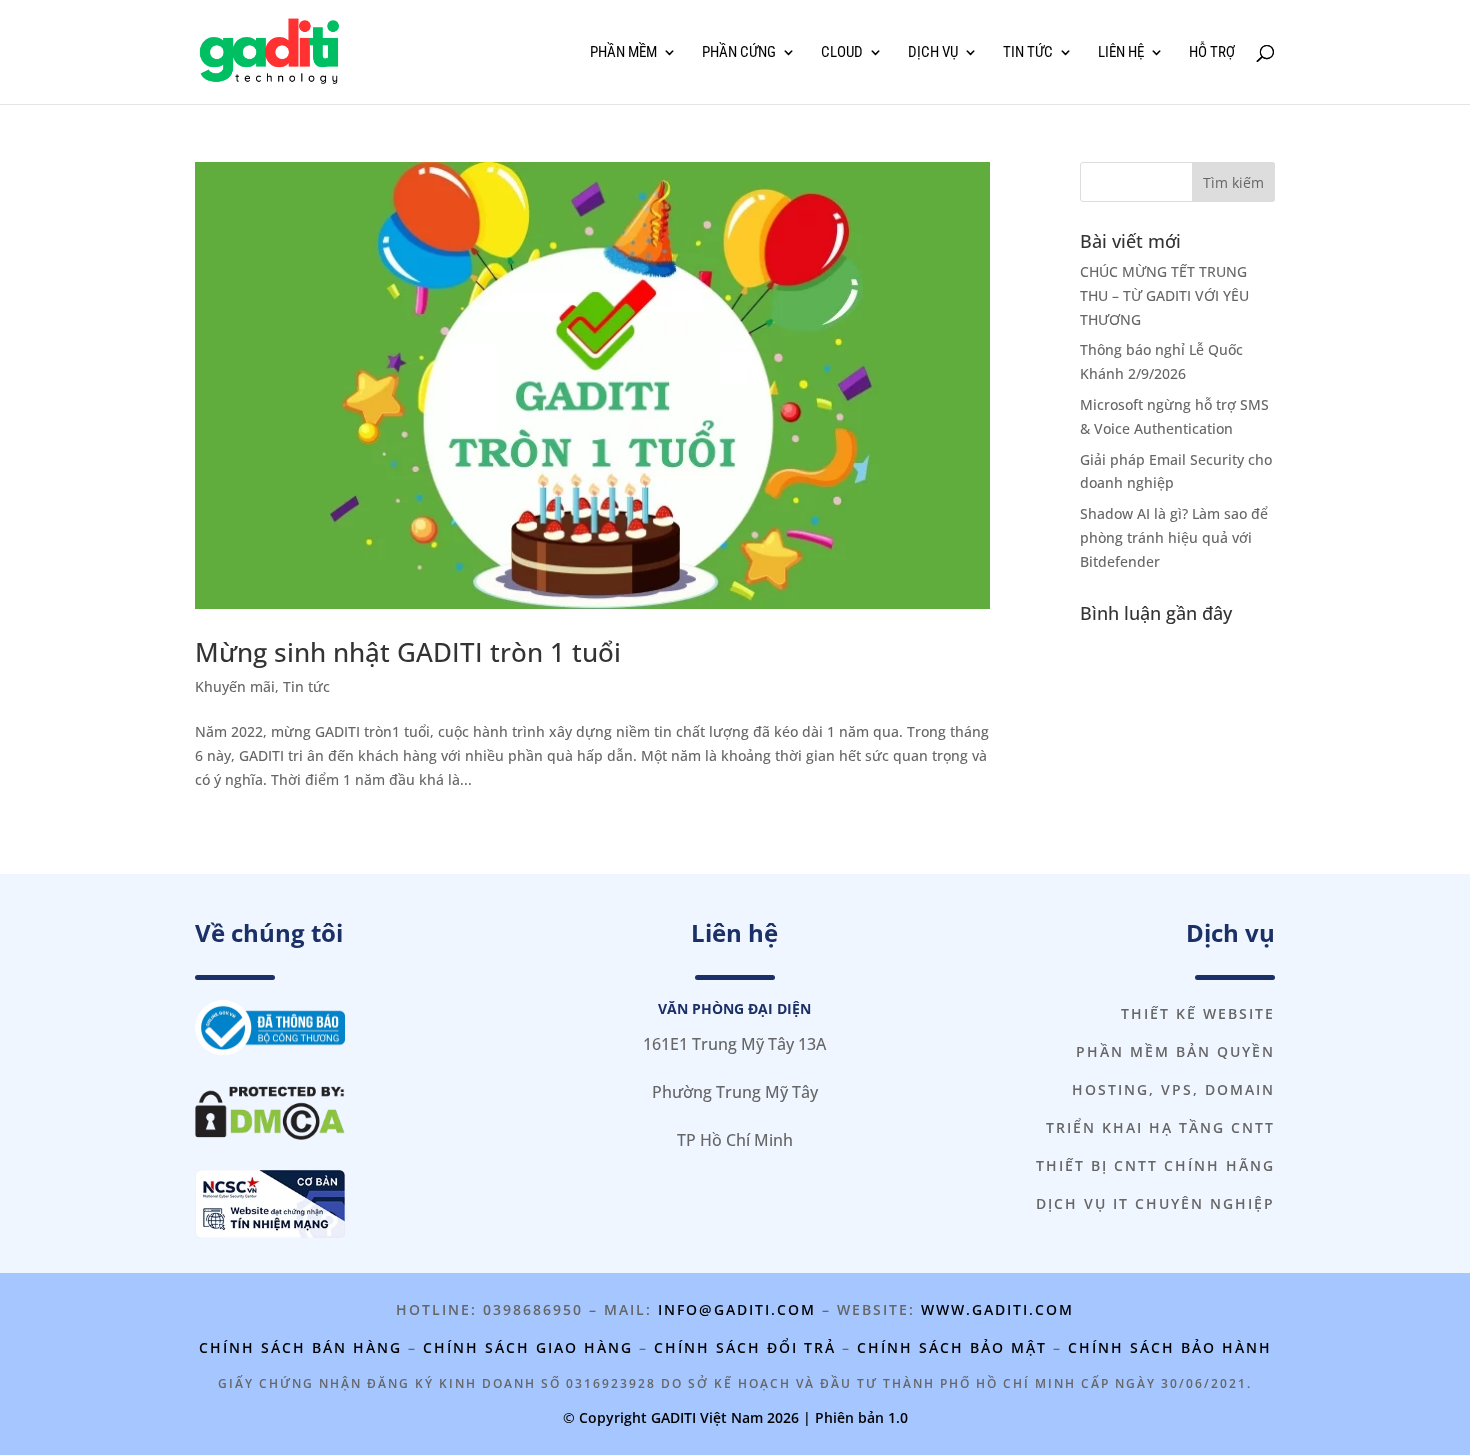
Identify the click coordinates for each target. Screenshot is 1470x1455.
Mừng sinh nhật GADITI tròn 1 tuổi (408, 652)
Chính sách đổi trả (745, 1347)
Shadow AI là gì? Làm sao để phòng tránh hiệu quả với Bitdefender (1174, 537)
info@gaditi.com (737, 1309)
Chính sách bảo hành (1170, 1347)
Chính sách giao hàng (528, 1347)
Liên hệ (1121, 53)
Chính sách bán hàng (300, 1347)
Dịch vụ (933, 53)
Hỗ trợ (1212, 53)
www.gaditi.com (997, 1309)
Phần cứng (739, 53)
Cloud (842, 53)
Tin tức (1028, 53)
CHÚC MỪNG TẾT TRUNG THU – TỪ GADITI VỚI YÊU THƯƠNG (1164, 295)
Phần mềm (623, 53)
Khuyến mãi (235, 686)
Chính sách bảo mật (952, 1347)
